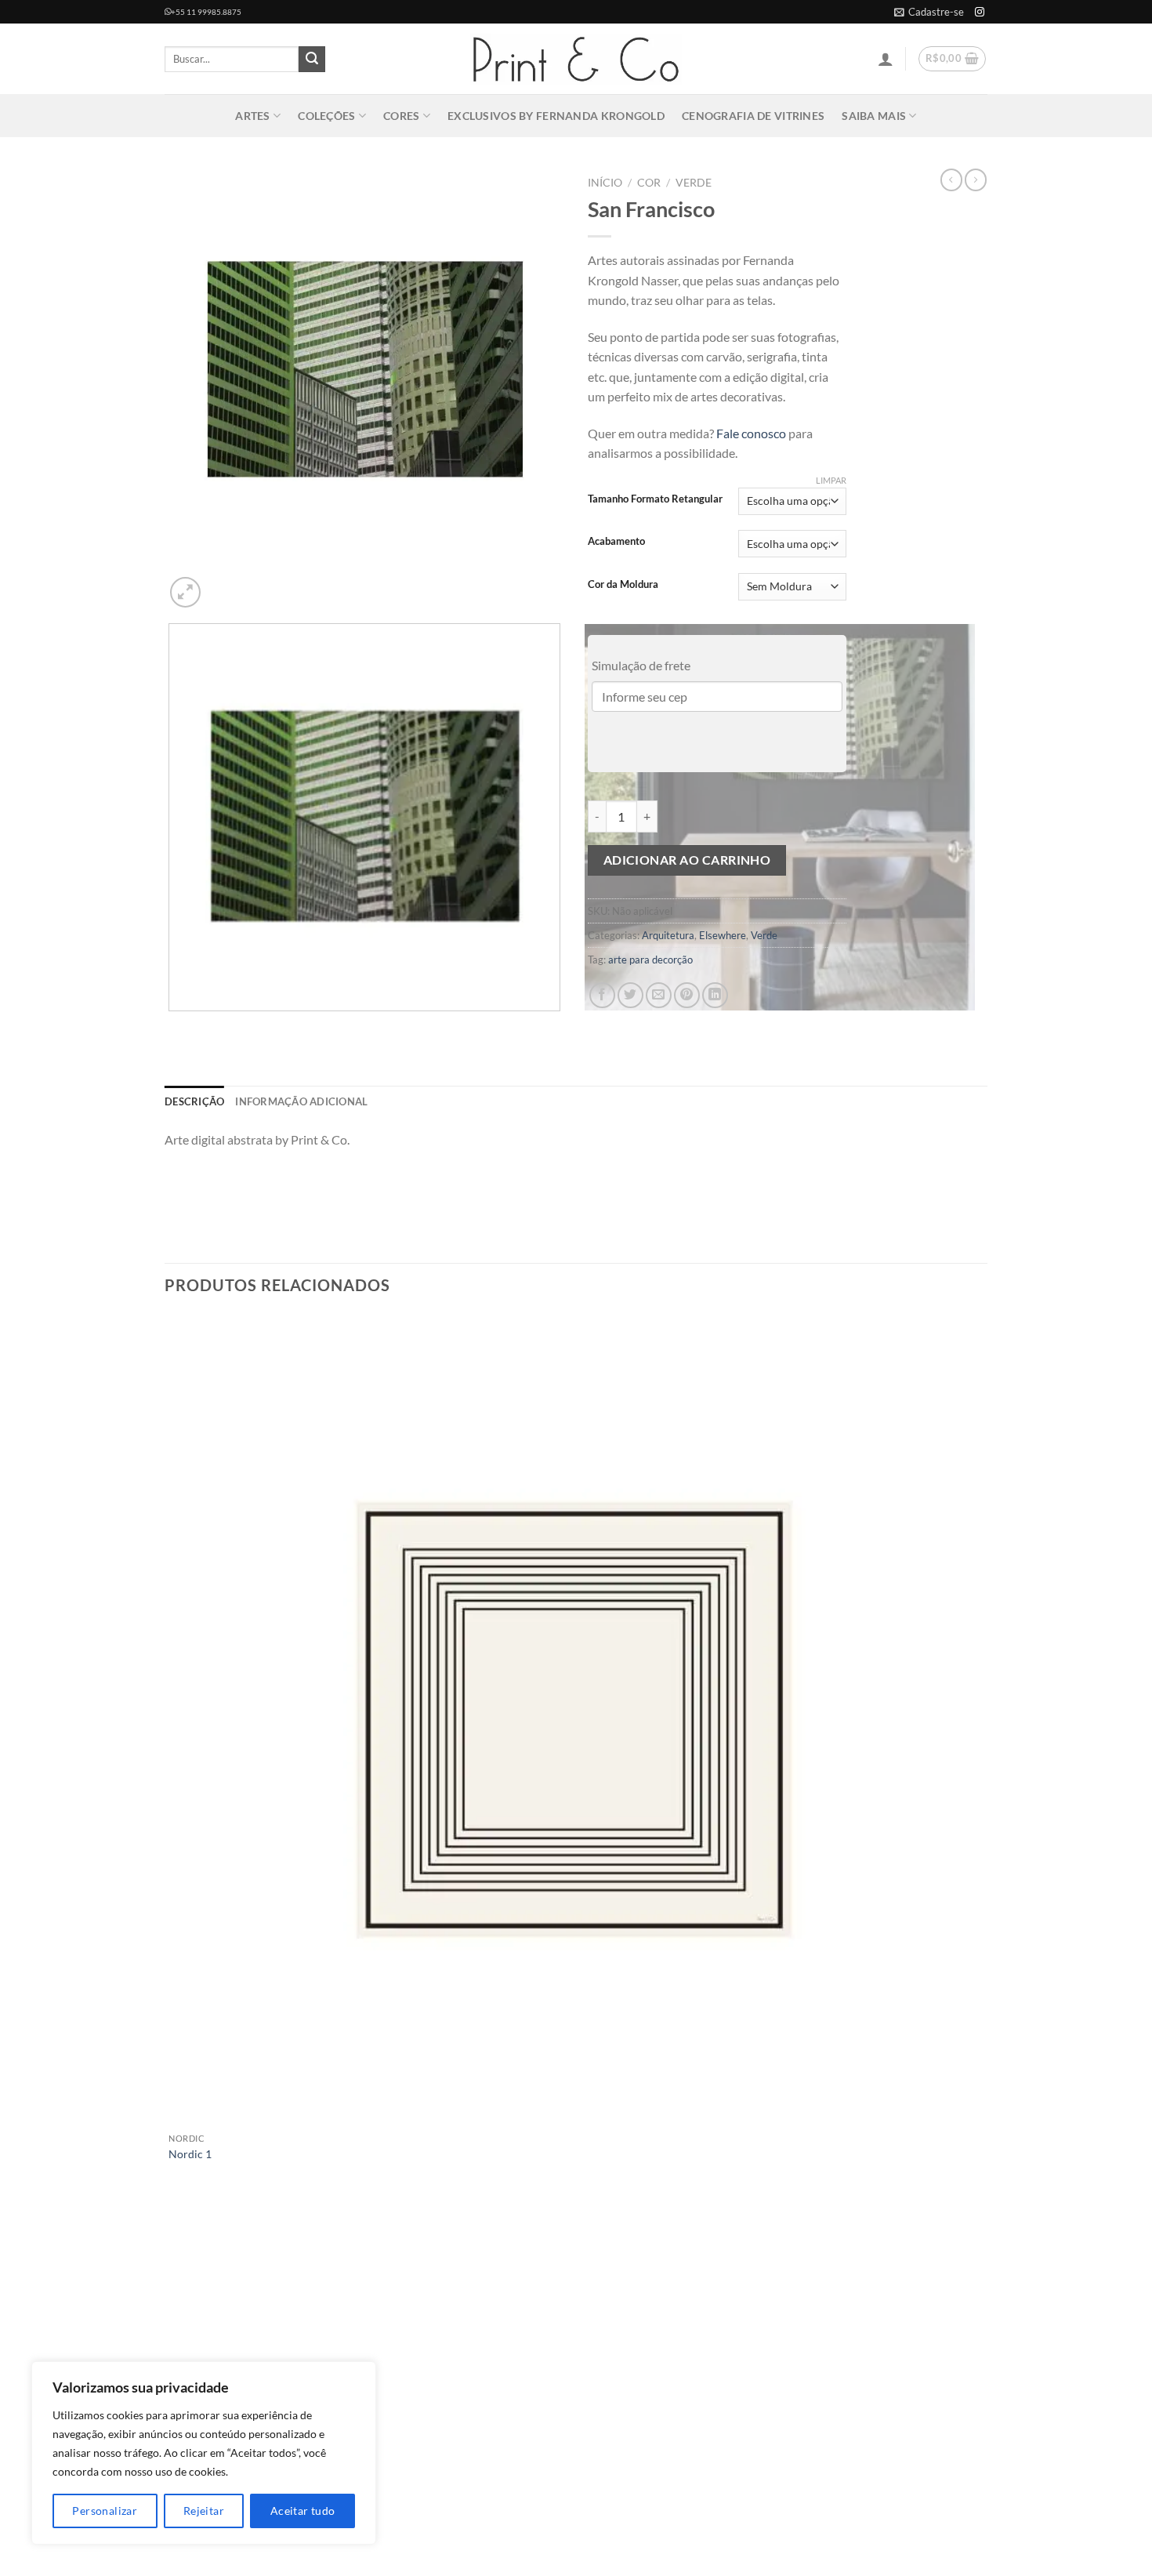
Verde (694, 183)
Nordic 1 (190, 2154)
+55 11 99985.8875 (206, 12)
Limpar (831, 480)
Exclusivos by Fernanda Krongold (556, 116)
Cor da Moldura (623, 585)
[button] (929, 12)
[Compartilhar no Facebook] (602, 995)
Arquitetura (668, 935)
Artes (252, 116)
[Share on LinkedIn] (715, 995)
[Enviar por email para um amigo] (659, 995)
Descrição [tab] (194, 1101)
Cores (401, 116)
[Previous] (172, 1027)
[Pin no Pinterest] (687, 995)
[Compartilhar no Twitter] (630, 995)
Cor (649, 183)
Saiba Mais (874, 116)
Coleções (326, 116)
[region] (204, 2453)
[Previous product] (976, 180)
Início (605, 183)
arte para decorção (650, 960)
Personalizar (105, 2511)
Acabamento (616, 542)
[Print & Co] (576, 59)
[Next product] (951, 180)
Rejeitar (204, 2511)
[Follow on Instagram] (980, 13)
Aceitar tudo (303, 2511)
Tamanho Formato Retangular (655, 499)
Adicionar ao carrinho (687, 860)
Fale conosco (751, 433)
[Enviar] (312, 60)
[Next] (223, 584)
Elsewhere (723, 935)
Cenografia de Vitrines (753, 116)
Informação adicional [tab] (301, 1101)
